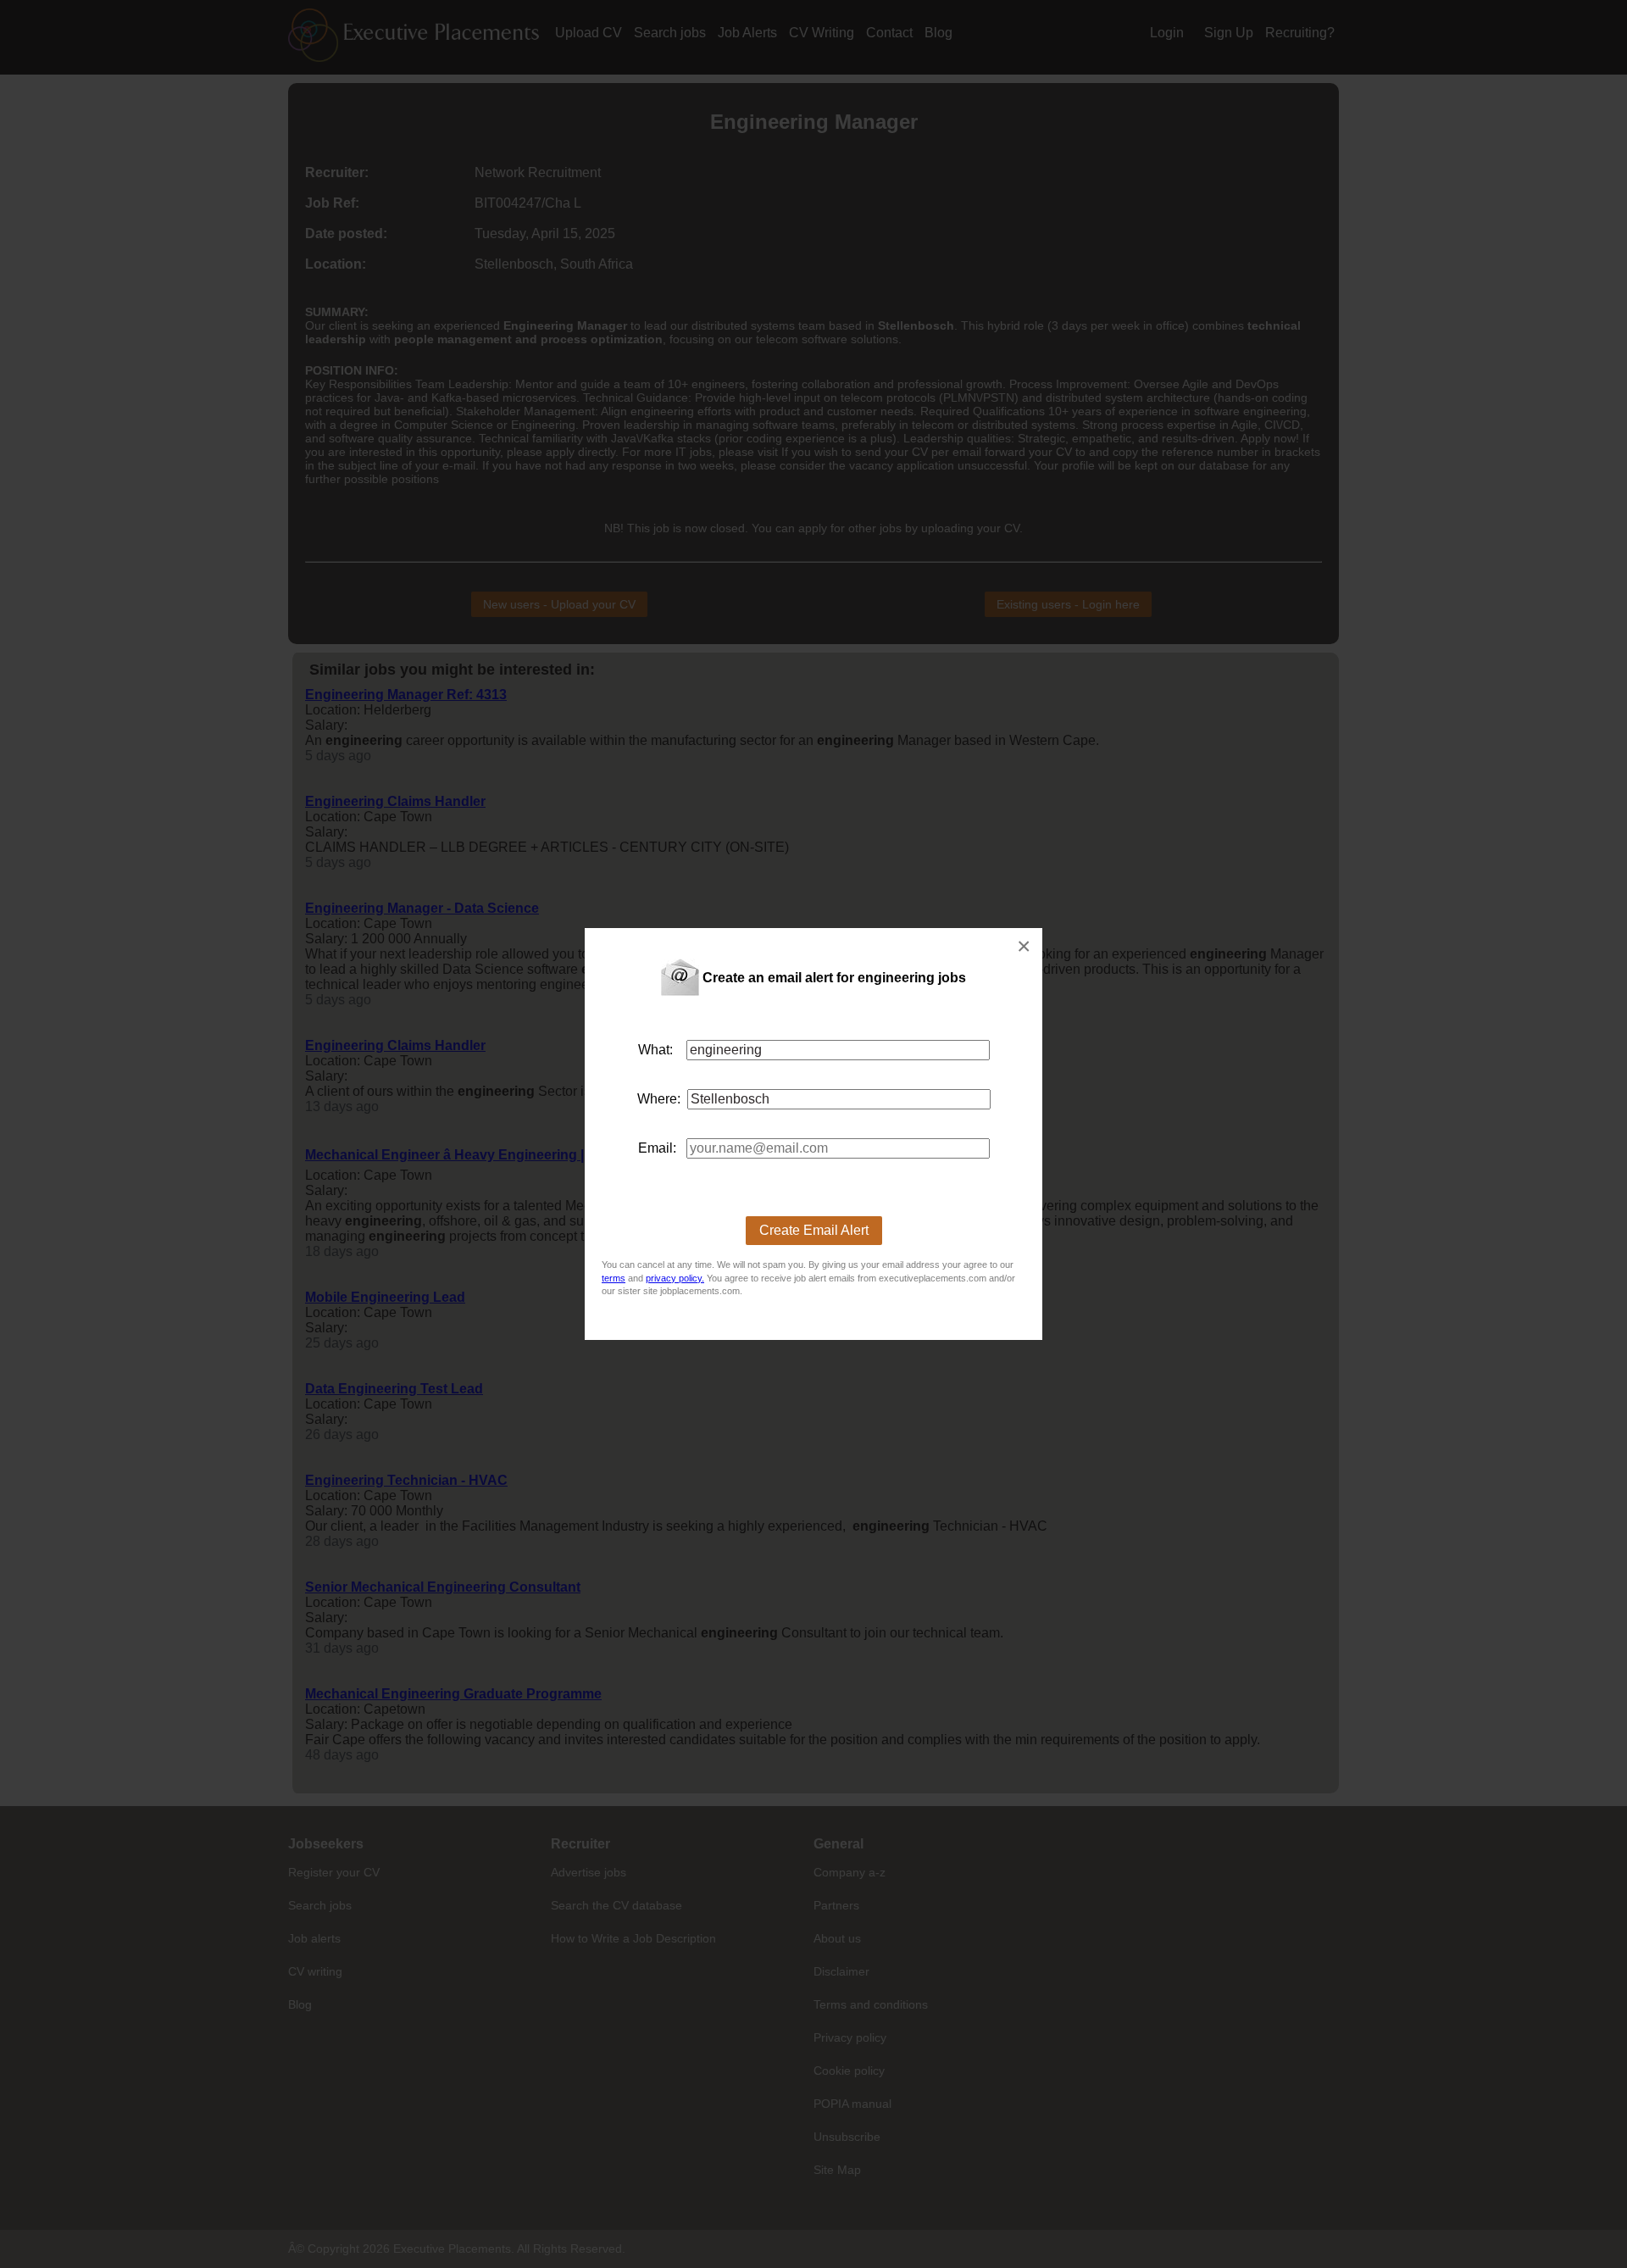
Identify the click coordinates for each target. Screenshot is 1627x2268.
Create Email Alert (814, 1230)
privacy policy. (675, 1278)
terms (614, 1278)
